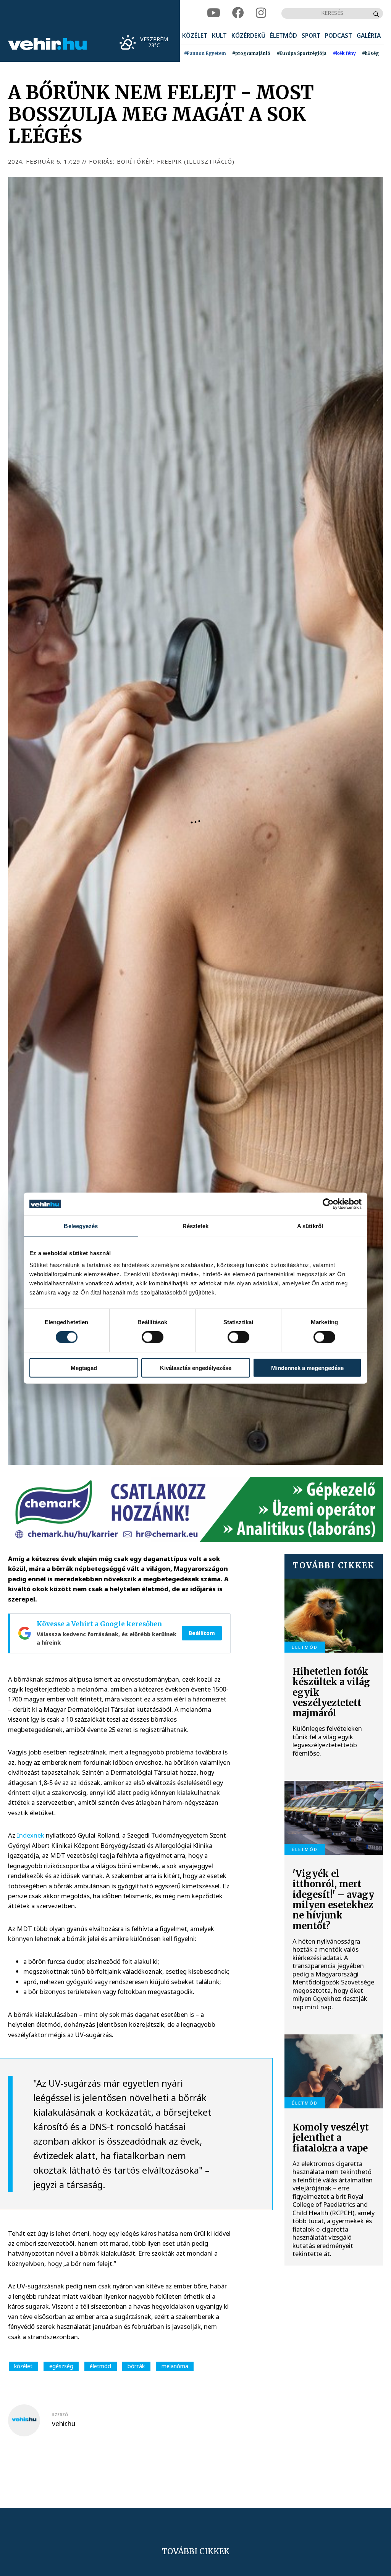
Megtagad (84, 1368)
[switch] (153, 1337)
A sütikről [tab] (310, 1226)
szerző (60, 2415)
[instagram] (261, 13)
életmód (100, 2366)
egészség (61, 2366)
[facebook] (238, 13)
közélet (23, 2366)
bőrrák (136, 2366)
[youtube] (214, 13)
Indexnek (31, 1835)
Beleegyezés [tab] (81, 1226)
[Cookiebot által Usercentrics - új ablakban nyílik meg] (328, 1204)
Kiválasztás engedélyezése (196, 1368)
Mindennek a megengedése (307, 1368)
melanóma (175, 2366)
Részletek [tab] (196, 1226)
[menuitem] (195, 36)
